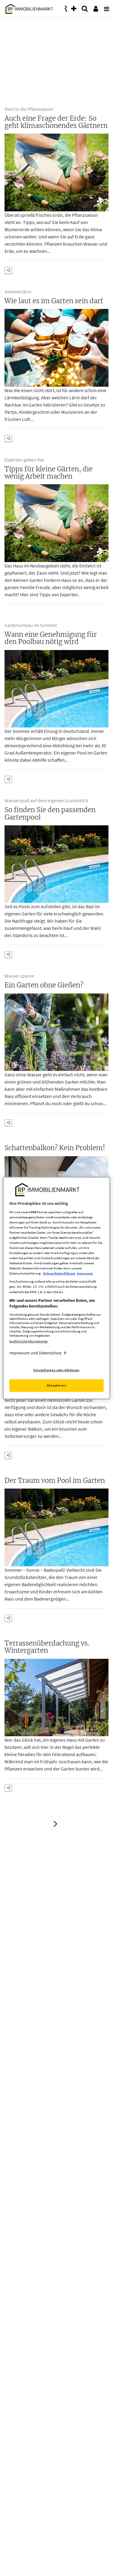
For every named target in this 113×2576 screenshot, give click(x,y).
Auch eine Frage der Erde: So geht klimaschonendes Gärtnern (56, 122)
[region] (56, 1288)
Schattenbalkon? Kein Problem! (55, 1148)
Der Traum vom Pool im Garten (55, 1480)
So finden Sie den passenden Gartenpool (50, 813)
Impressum (85, 1274)
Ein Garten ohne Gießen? (44, 985)
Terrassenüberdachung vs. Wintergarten (47, 1647)
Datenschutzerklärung (59, 1274)
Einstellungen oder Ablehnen (56, 1370)
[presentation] (105, 7)
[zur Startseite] (28, 8)
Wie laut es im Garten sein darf (54, 301)
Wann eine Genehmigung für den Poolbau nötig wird (51, 638)
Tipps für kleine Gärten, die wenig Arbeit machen (49, 473)
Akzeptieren (56, 1385)
